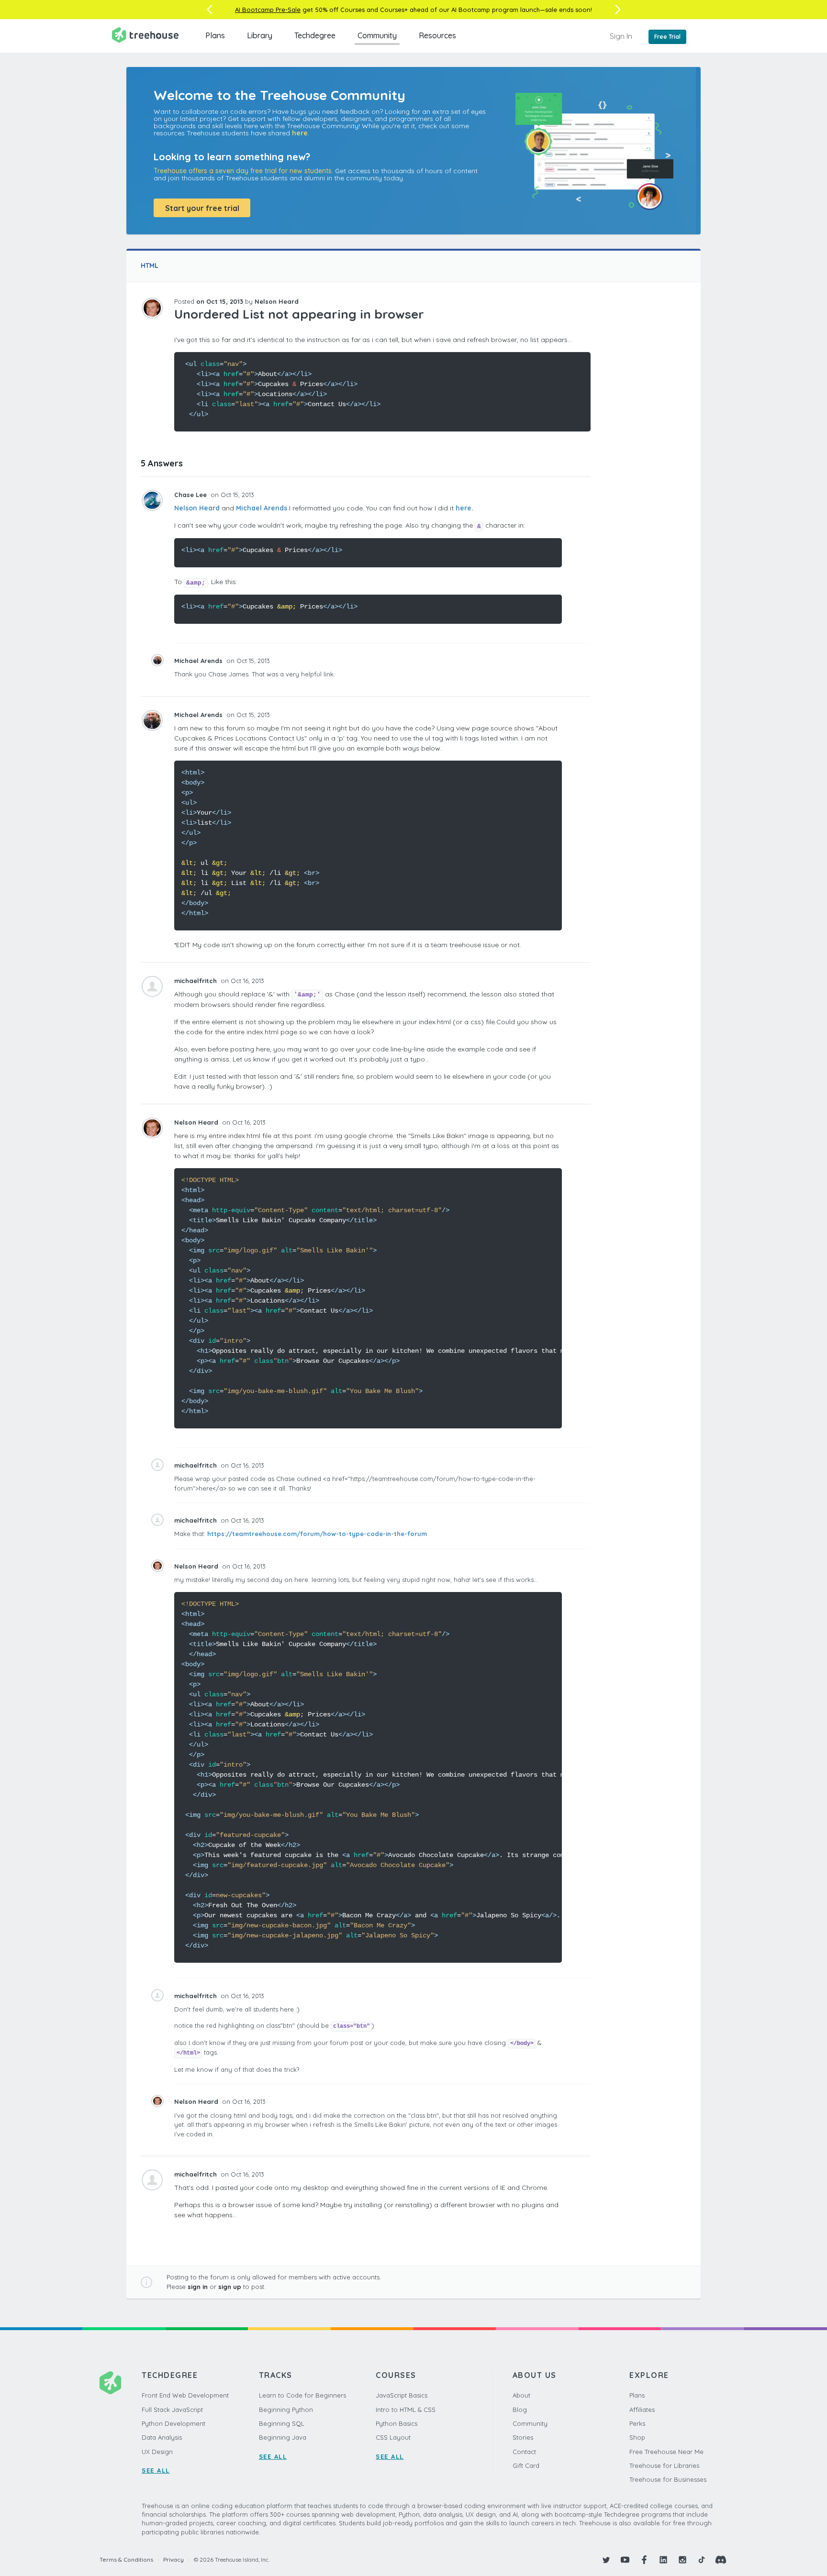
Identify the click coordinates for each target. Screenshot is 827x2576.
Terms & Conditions (126, 2559)
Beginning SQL (282, 2423)
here (300, 133)
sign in (198, 2287)
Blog (520, 2410)
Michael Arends (262, 508)
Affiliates (642, 2410)
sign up (230, 2287)
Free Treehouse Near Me (666, 2452)
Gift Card (526, 2465)
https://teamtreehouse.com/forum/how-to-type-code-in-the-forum (317, 1534)
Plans (215, 35)
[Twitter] (606, 2560)
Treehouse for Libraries (664, 2465)
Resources (437, 35)
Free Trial (667, 37)
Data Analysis (162, 2437)
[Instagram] (682, 2560)
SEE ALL (156, 2470)
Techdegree (315, 35)
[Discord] (721, 2560)
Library (260, 35)
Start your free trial (202, 208)
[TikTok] (702, 2560)
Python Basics (397, 2423)
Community (377, 35)
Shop (637, 2437)
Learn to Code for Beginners (302, 2395)
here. (464, 508)
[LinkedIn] (663, 2560)
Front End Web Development (185, 2395)
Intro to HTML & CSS (406, 2410)
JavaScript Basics (402, 2395)
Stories (523, 2437)
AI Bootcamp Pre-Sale (268, 10)
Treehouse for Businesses (668, 2479)
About (521, 2395)
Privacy (173, 2559)
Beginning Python (286, 2410)
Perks (637, 2423)
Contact (524, 2452)
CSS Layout (393, 2437)
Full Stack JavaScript (172, 2410)
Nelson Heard (197, 508)
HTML (150, 265)
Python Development (173, 2423)
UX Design (157, 2452)
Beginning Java (283, 2437)
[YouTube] (625, 2560)
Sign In (621, 36)
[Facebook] (644, 2560)
